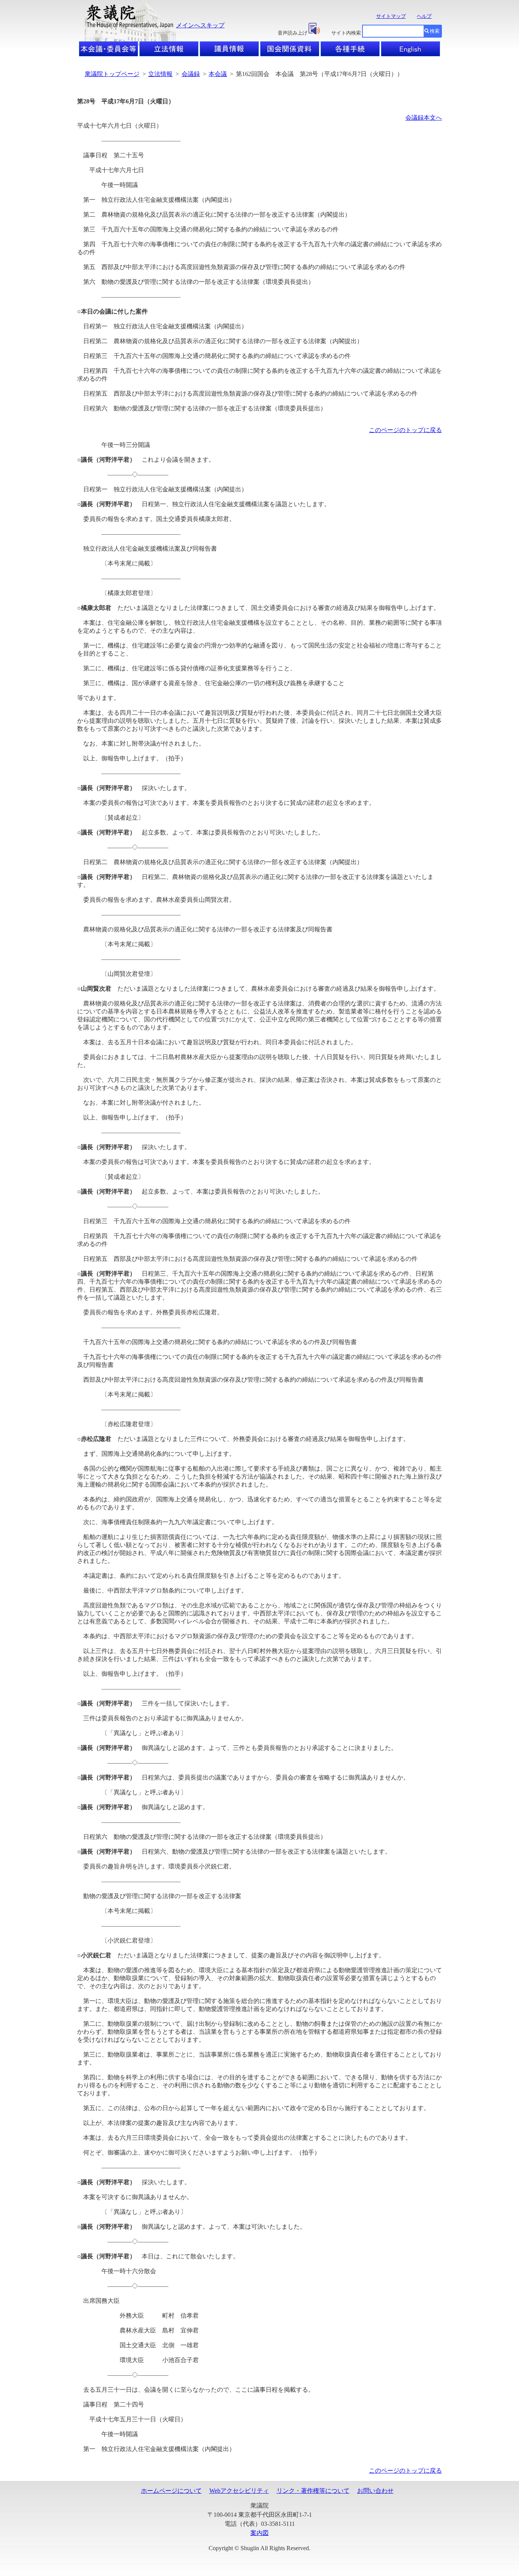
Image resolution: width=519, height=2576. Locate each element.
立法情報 (160, 74)
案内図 (259, 2533)
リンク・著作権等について (313, 2491)
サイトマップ (391, 16)
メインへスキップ (200, 25)
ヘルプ (424, 16)
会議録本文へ (424, 118)
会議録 (191, 74)
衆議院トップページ (112, 74)
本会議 (218, 74)
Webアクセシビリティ (239, 2491)
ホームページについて (171, 2491)
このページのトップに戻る (405, 430)
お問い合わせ (375, 2491)
